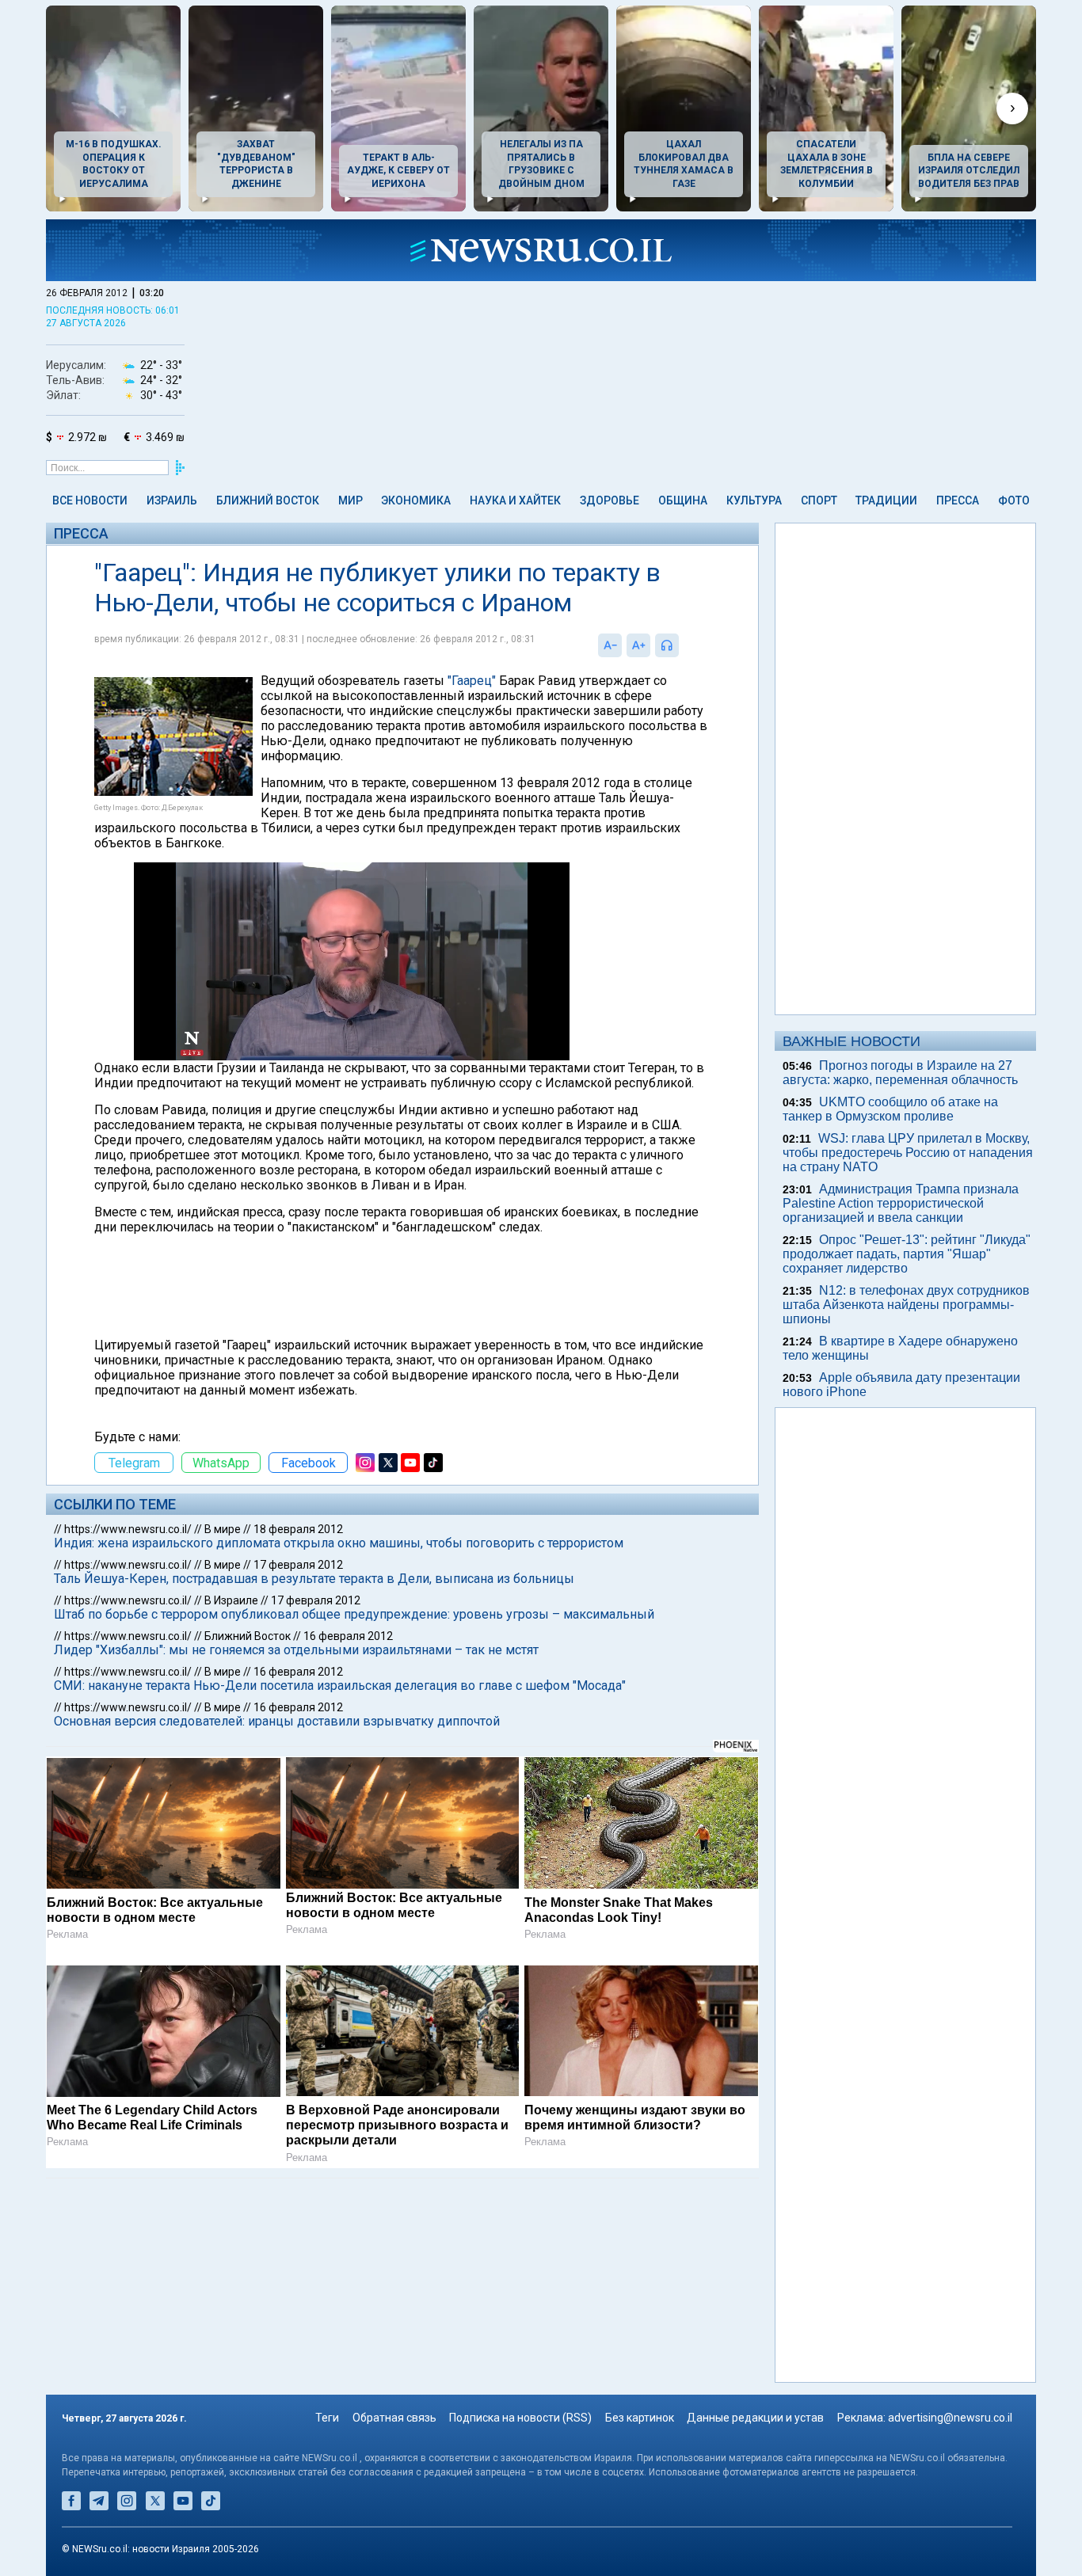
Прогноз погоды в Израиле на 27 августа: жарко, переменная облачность (900, 1073)
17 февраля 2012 (298, 1565)
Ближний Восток (268, 500)
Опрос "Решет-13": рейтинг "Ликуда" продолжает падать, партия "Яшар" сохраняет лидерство (907, 1254)
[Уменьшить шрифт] (610, 645)
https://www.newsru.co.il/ (128, 1529)
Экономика (416, 500)
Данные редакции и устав (755, 2418)
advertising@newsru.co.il (950, 2418)
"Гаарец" (472, 681)
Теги (327, 2418)
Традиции (886, 500)
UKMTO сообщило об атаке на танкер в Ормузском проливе (890, 1109)
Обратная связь (394, 2418)
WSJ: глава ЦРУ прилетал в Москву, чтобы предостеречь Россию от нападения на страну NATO (908, 1153)
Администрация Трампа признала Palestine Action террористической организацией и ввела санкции (901, 1203)
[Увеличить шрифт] (638, 645)
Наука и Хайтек (515, 500)
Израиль (172, 500)
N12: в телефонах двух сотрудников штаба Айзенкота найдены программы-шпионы (906, 1305)
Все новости (90, 500)
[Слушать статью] (683, 645)
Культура (754, 500)
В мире (223, 1529)
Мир (351, 500)
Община (683, 500)
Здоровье (610, 500)
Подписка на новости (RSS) (520, 2418)
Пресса (958, 500)
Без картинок (640, 2418)
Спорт (819, 500)
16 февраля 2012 (348, 1636)
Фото (1014, 500)
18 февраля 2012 (298, 1529)
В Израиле (231, 1600)
